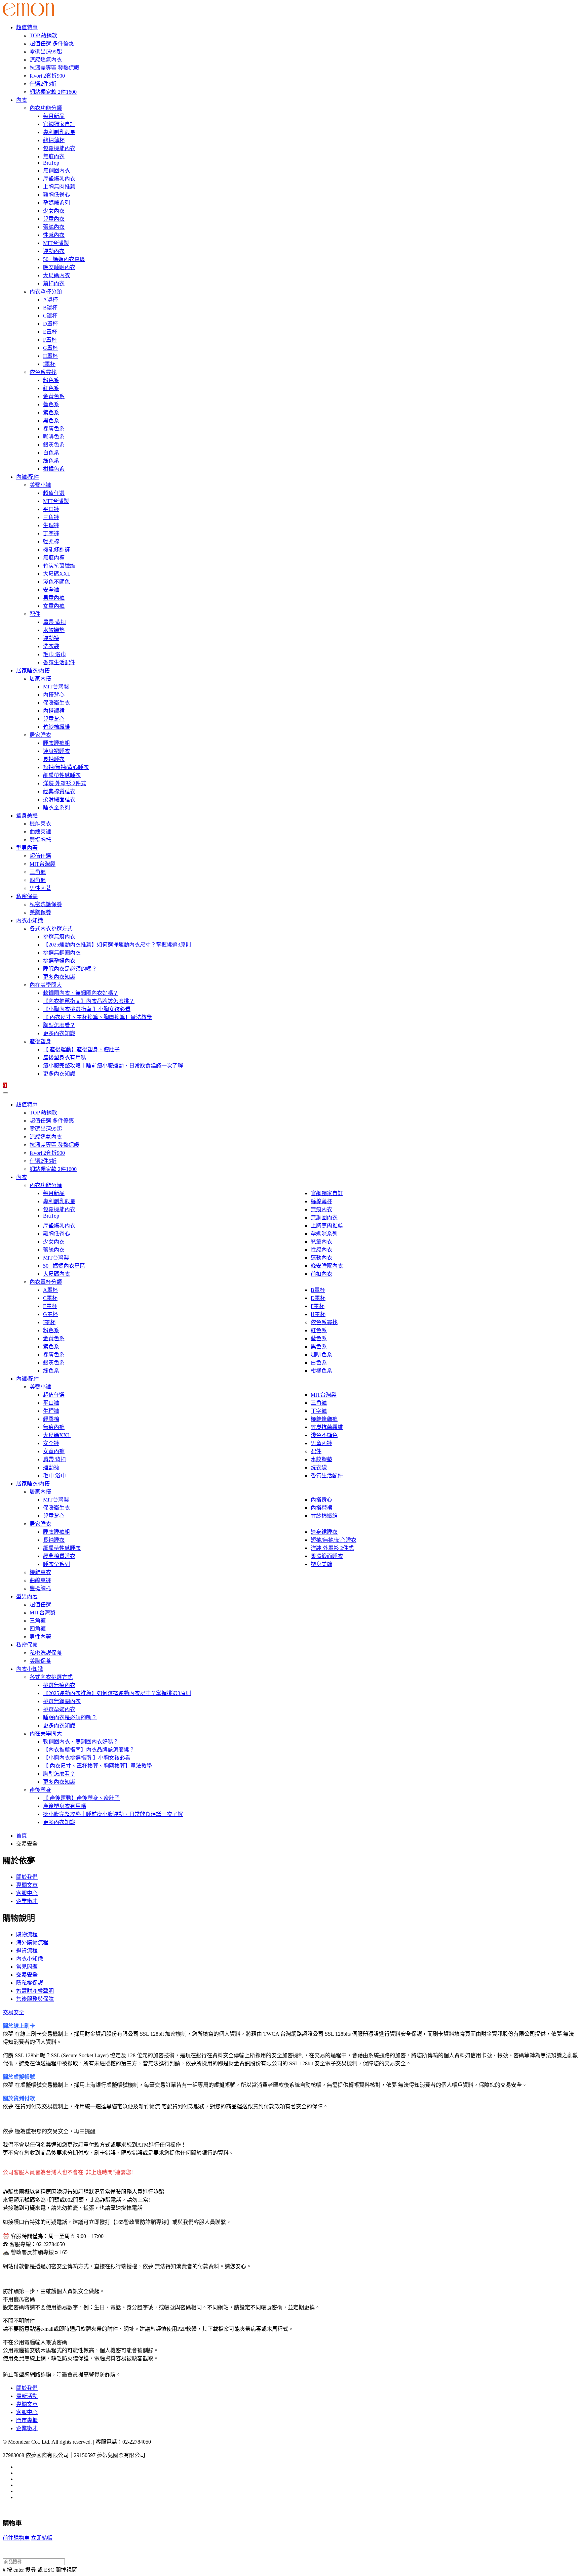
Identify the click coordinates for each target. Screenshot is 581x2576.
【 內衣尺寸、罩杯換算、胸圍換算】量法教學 (98, 1017)
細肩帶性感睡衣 (62, 775)
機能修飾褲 (56, 550)
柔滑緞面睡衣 (59, 799)
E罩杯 (50, 332)
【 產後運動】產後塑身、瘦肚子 (81, 1049)
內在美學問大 (46, 985)
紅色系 (51, 388)
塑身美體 (27, 816)
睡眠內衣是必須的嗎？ (70, 969)
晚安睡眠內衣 (59, 267)
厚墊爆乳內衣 (59, 179)
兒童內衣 (54, 219)
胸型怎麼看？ (59, 1025)
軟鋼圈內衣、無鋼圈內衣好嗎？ (81, 993)
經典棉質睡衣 (59, 791)
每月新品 (54, 116)
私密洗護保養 (46, 904)
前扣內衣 (54, 283)
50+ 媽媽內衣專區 (64, 259)
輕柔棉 (51, 541)
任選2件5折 (43, 84)
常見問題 (27, 1967)
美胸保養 (40, 912)
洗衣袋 (51, 646)
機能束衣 (40, 824)
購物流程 (27, 1934)
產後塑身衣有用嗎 (65, 1058)
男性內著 (40, 888)
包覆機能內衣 (59, 148)
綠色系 (51, 461)
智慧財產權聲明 (35, 1991)
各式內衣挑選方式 (51, 928)
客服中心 (27, 1893)
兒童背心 (54, 719)
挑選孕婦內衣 (59, 961)
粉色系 (51, 380)
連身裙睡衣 (56, 751)
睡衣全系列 (56, 808)
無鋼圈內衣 (56, 171)
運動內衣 (54, 251)
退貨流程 (27, 1951)
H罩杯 (50, 356)
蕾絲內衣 (54, 227)
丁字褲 (51, 533)
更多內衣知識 (59, 977)
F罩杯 (50, 340)
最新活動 (27, 2396)
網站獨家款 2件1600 (53, 92)
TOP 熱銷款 (43, 35)
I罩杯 (49, 364)
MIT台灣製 (56, 243)
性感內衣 (54, 235)
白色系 (51, 453)
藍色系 (51, 404)
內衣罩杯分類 (46, 291)
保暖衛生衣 (56, 703)
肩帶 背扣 (54, 622)
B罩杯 (50, 308)
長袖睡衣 (54, 759)
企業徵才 (27, 1901)
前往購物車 (16, 2538)
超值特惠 (27, 27)
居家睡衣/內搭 (33, 670)
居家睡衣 (40, 735)
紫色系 (51, 412)
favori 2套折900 (47, 76)
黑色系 (51, 420)
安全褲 (51, 590)
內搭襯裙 (54, 711)
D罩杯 (50, 324)
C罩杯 (50, 316)
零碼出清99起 (46, 52)
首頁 (22, 1836)
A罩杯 (50, 300)
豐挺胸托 (40, 840)
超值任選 (54, 493)
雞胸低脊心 (56, 195)
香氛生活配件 (59, 662)
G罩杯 (50, 348)
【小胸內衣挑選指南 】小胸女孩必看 (87, 1009)
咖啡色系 (54, 437)
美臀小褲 (40, 485)
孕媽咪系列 (56, 203)
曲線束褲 (40, 832)
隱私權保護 (30, 1983)
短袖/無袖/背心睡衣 (66, 767)
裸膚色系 (54, 429)
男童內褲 (54, 598)
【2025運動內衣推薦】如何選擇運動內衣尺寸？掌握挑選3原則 (117, 945)
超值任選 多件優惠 (52, 44)
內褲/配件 (28, 477)
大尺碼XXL (57, 574)
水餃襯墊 (54, 630)
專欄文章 (27, 1885)
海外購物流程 (32, 1942)
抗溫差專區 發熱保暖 (54, 68)
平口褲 (51, 509)
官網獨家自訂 (59, 124)
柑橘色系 (54, 469)
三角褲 (51, 517)
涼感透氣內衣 (46, 60)
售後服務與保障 (35, 1999)
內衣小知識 (30, 920)
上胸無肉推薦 (59, 187)
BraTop (51, 163)
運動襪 (51, 638)
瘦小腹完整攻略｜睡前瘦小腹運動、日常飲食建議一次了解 (113, 1066)
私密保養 (27, 896)
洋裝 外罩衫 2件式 (65, 783)
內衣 (22, 100)
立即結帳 (42, 2538)
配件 (35, 614)
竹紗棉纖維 (56, 727)
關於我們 (27, 1877)
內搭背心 (54, 695)
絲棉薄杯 (54, 140)
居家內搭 (40, 679)
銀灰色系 (54, 445)
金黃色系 (54, 396)
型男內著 (27, 848)
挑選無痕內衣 (59, 937)
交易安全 (27, 1975)
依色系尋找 (43, 372)
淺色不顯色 (56, 582)
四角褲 (38, 880)
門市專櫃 (27, 2420)
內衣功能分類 (46, 108)
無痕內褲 (54, 558)
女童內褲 (54, 606)
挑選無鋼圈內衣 (62, 953)
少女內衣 (54, 211)
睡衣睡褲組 (56, 743)
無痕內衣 (54, 156)
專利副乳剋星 (59, 132)
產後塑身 (40, 1041)
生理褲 (51, 525)
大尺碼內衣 (56, 275)
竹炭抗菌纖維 (59, 566)
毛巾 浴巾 (54, 654)
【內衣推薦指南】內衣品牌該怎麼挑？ (89, 1001)
